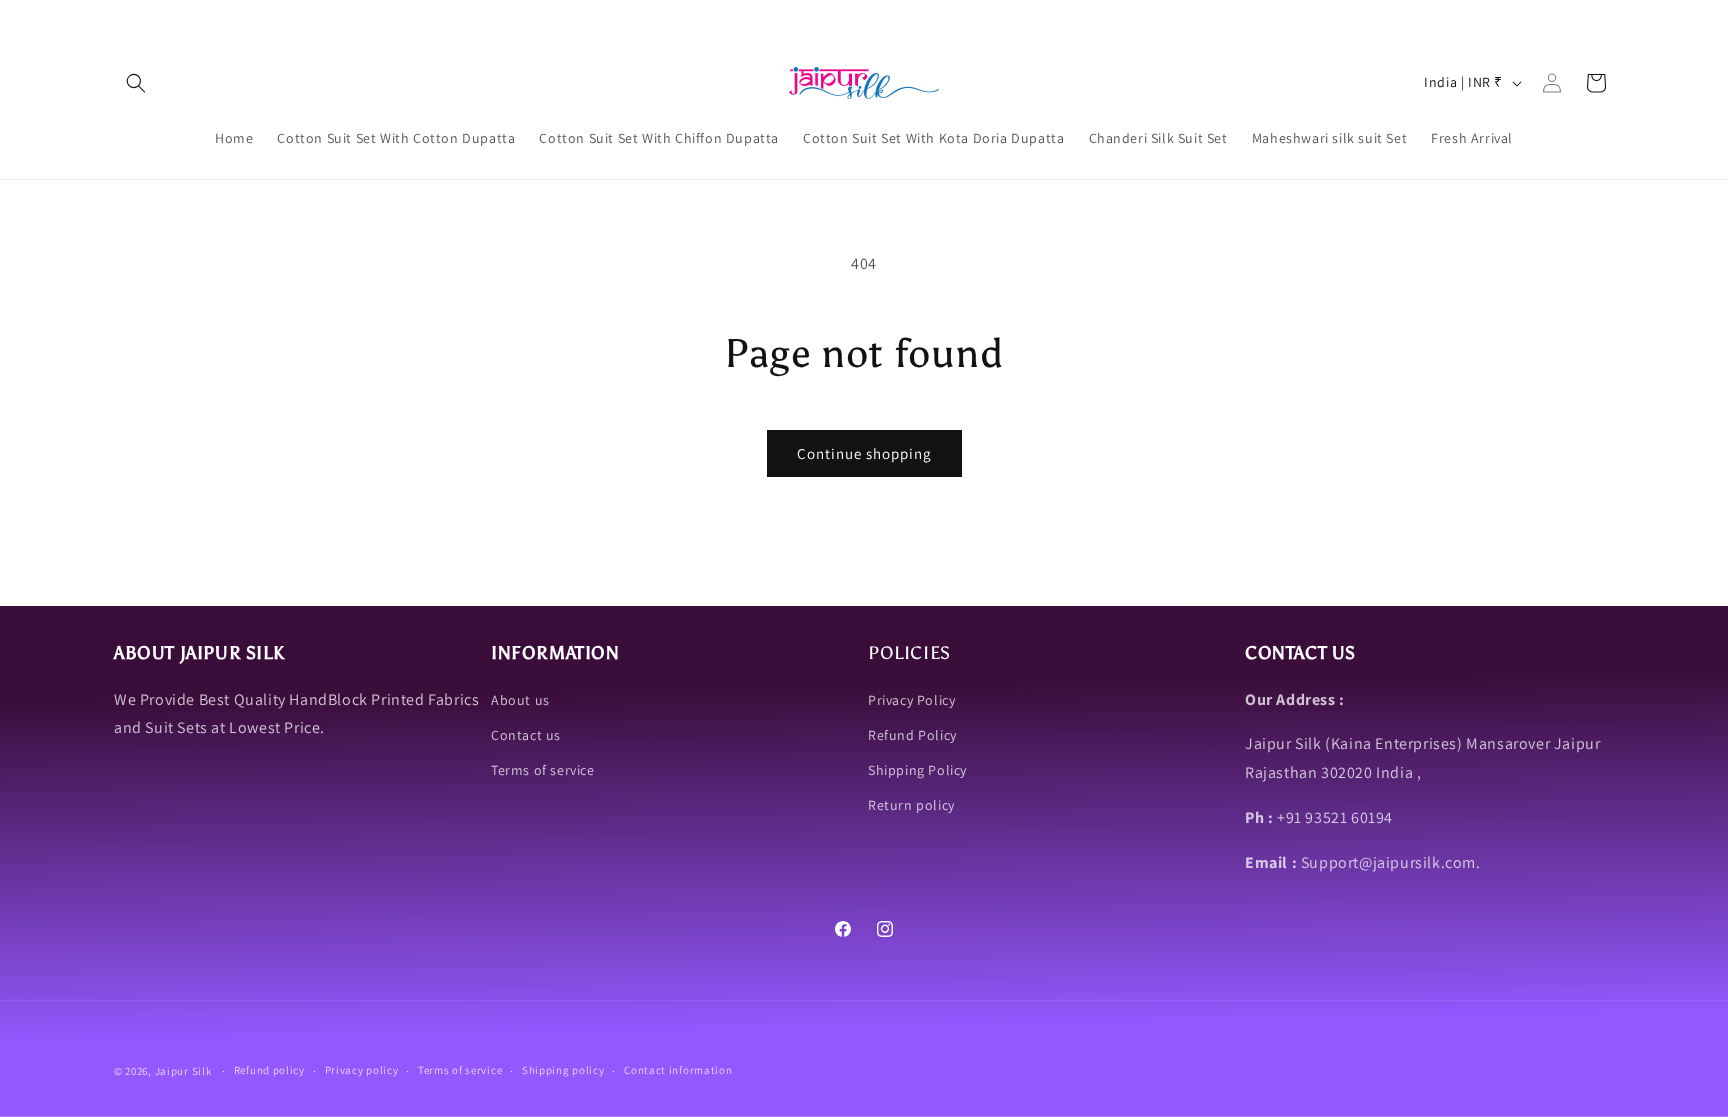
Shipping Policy (917, 770)
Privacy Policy (911, 700)
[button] (136, 83)
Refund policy (269, 1070)
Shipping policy (563, 1070)
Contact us (526, 735)
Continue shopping (864, 453)
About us (520, 700)
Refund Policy (912, 735)
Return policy (911, 805)
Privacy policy (362, 1070)
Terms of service (543, 770)
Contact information (678, 1070)
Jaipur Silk (184, 1071)
